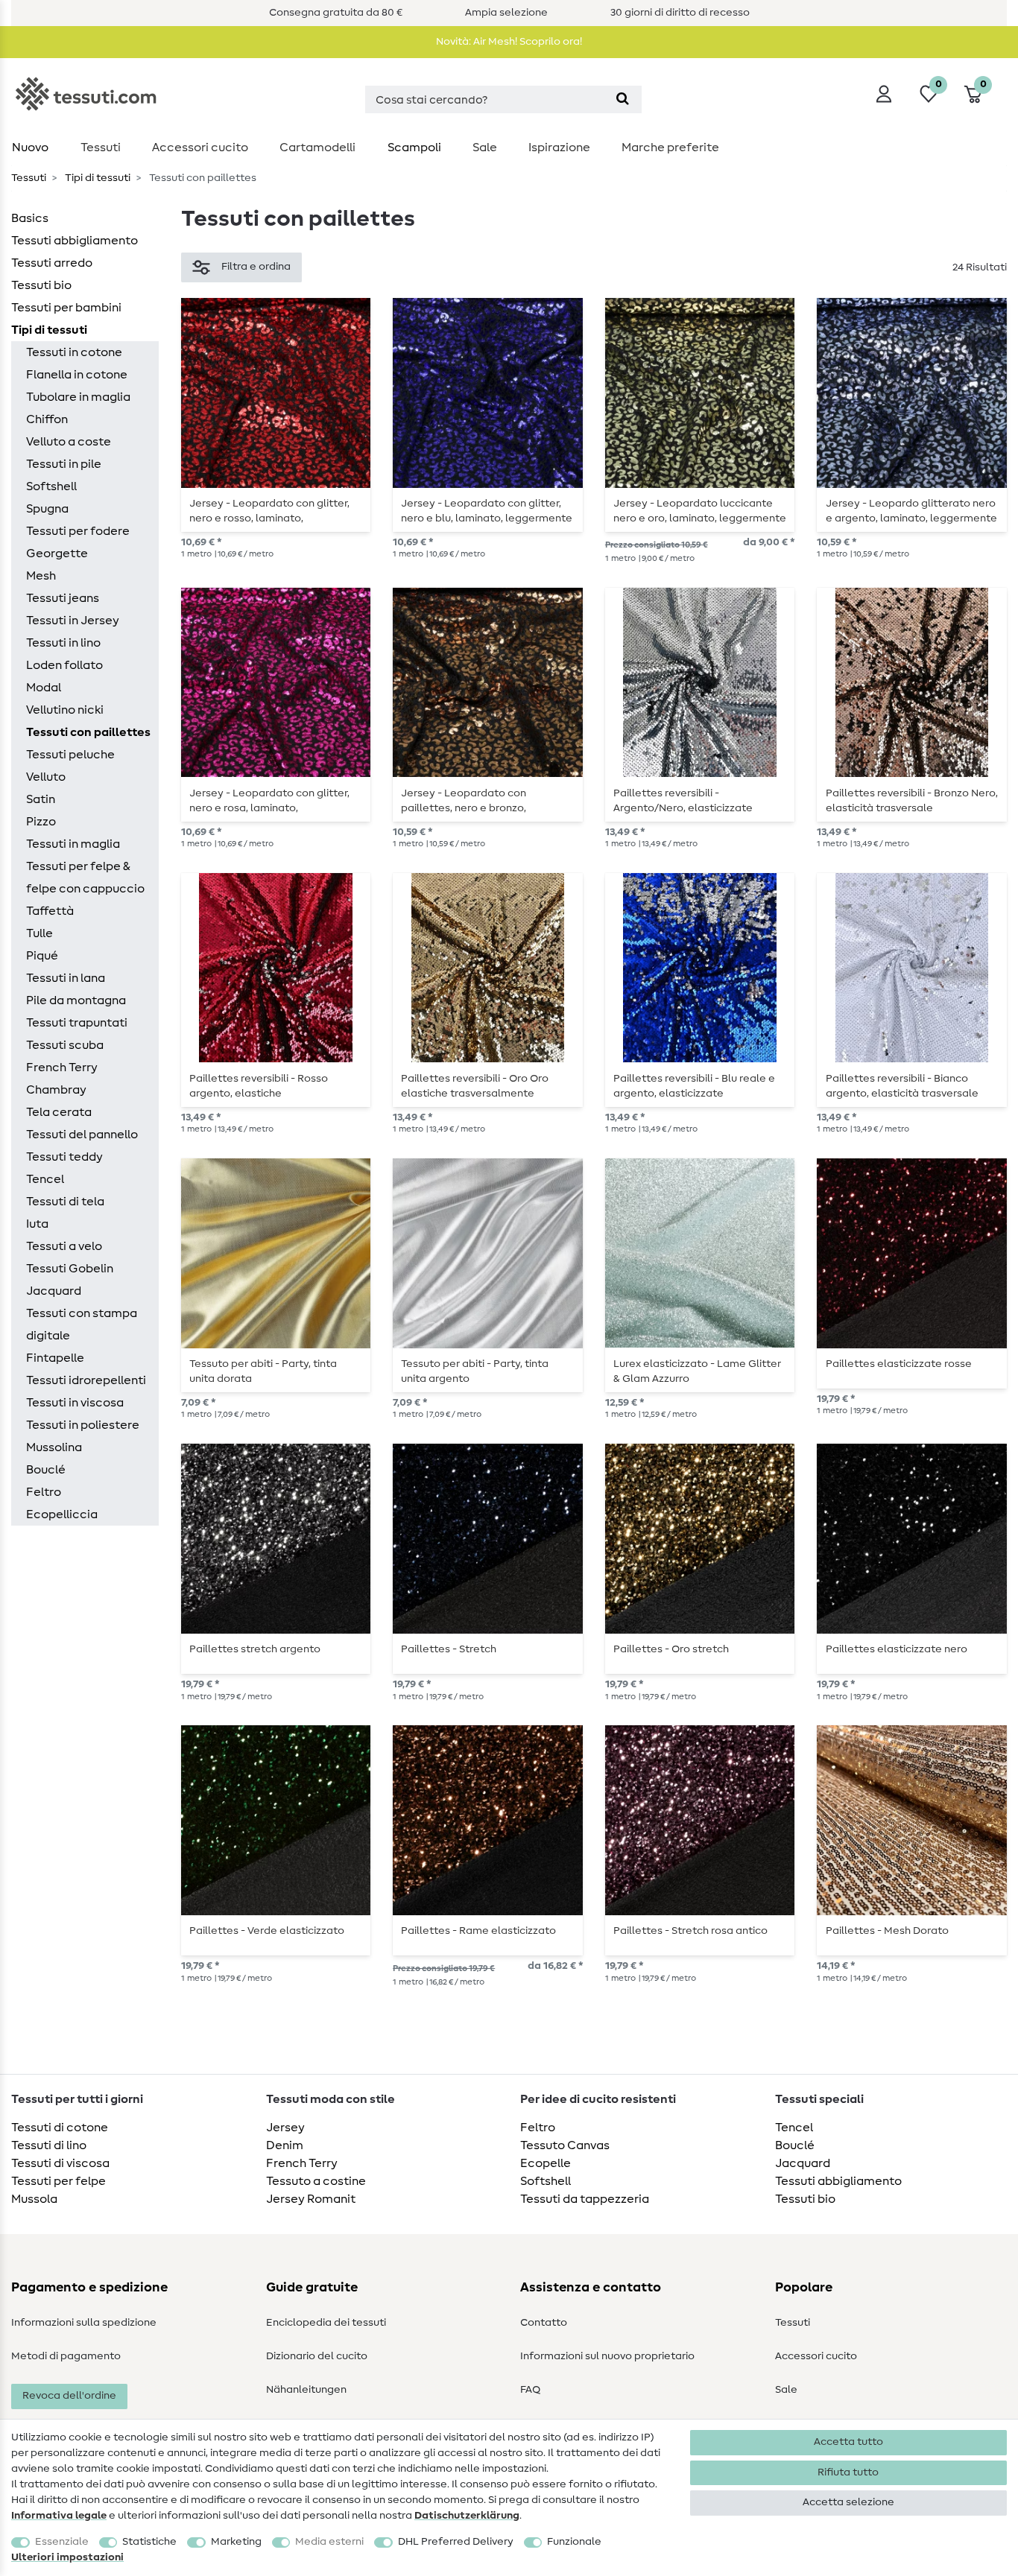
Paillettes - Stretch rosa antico (690, 1931)
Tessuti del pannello (82, 1135)
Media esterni (329, 2542)
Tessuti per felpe (59, 2181)
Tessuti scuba (65, 1045)
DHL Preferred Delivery (456, 2542)
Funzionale (574, 2542)
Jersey (285, 2128)
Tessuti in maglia (73, 844)
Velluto (46, 777)
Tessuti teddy (64, 1157)
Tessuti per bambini (66, 308)
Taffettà (50, 911)
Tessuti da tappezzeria (585, 2199)
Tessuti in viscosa (75, 1403)
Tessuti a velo (64, 1246)
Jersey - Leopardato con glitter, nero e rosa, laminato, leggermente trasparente (269, 801)
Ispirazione (559, 147)
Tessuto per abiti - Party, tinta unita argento (475, 1371)
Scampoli (414, 147)
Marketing (236, 2542)
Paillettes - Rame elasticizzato (478, 1931)
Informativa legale (59, 2516)
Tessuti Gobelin (70, 1269)
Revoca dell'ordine (69, 2396)
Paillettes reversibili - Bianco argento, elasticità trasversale (902, 1086)
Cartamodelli (317, 147)
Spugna (47, 509)
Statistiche (149, 2542)
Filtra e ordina (256, 267)
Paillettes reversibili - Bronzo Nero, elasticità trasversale (912, 801)
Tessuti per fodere (78, 531)
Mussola (34, 2199)
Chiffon (47, 419)
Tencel (45, 1179)
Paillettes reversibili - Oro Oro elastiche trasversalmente (475, 1086)
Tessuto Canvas (565, 2145)
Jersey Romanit (311, 2199)
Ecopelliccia (62, 1514)
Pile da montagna (76, 1000)
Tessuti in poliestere (83, 1425)
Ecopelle (546, 2163)
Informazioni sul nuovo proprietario (607, 2356)
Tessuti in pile (64, 464)
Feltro (44, 1492)
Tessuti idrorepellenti (86, 1380)
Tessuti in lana (66, 978)
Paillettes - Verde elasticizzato (267, 1931)
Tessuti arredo (52, 263)
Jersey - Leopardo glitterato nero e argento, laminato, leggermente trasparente (911, 511)
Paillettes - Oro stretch (671, 1649)
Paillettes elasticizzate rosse (899, 1364)
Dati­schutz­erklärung (467, 2516)
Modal (44, 688)
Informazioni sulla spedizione (84, 2323)
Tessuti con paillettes (88, 732)
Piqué (42, 956)
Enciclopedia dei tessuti (326, 2323)
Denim (285, 2145)
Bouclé (46, 1470)
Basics (30, 218)
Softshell (51, 486)
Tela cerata (59, 1112)
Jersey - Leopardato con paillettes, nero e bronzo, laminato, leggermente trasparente (464, 801)
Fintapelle (55, 1358)
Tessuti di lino (49, 2145)
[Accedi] (884, 94)
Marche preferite (670, 147)
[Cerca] (623, 99)
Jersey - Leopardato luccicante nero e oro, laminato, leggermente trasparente (700, 511)
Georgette (57, 553)
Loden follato (64, 665)
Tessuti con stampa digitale (82, 1325)
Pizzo (41, 822)
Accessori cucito (200, 147)
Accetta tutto (848, 2442)
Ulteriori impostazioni (67, 2557)
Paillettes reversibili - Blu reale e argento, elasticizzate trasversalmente (694, 1086)
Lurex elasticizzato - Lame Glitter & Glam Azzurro (697, 1371)
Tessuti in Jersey (73, 621)
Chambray (56, 1090)
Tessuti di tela (65, 1202)
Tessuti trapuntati (77, 1023)
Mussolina (54, 1447)
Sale (485, 147)
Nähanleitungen (306, 2390)
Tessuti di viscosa (60, 2163)
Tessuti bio (41, 285)
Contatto (544, 2323)
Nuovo (30, 147)
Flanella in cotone (77, 375)
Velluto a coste (69, 442)
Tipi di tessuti (97, 178)
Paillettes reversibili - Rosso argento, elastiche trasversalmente (259, 1086)
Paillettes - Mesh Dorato (887, 1931)
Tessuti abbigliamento (75, 241)
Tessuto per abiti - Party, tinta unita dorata (263, 1371)
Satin (41, 799)
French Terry (62, 1067)
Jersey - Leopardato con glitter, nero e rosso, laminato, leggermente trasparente (269, 511)
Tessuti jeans (63, 598)
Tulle (39, 933)
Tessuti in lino (63, 643)
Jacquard (54, 1291)
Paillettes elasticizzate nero (897, 1649)
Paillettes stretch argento (255, 1649)
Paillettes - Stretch (449, 1649)
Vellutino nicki (65, 710)
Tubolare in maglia (78, 397)
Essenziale (62, 2542)
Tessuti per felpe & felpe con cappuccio (85, 878)
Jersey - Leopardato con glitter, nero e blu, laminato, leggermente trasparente (487, 511)
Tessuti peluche (70, 755)
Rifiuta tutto (848, 2472)
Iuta (37, 1224)
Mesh (41, 576)
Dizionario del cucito (317, 2356)
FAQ (530, 2390)
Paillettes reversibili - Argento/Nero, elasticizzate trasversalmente (683, 801)
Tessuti (101, 147)
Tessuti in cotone (74, 352)
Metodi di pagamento (66, 2356)
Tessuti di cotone (60, 2128)
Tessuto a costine (316, 2181)
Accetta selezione (848, 2502)
